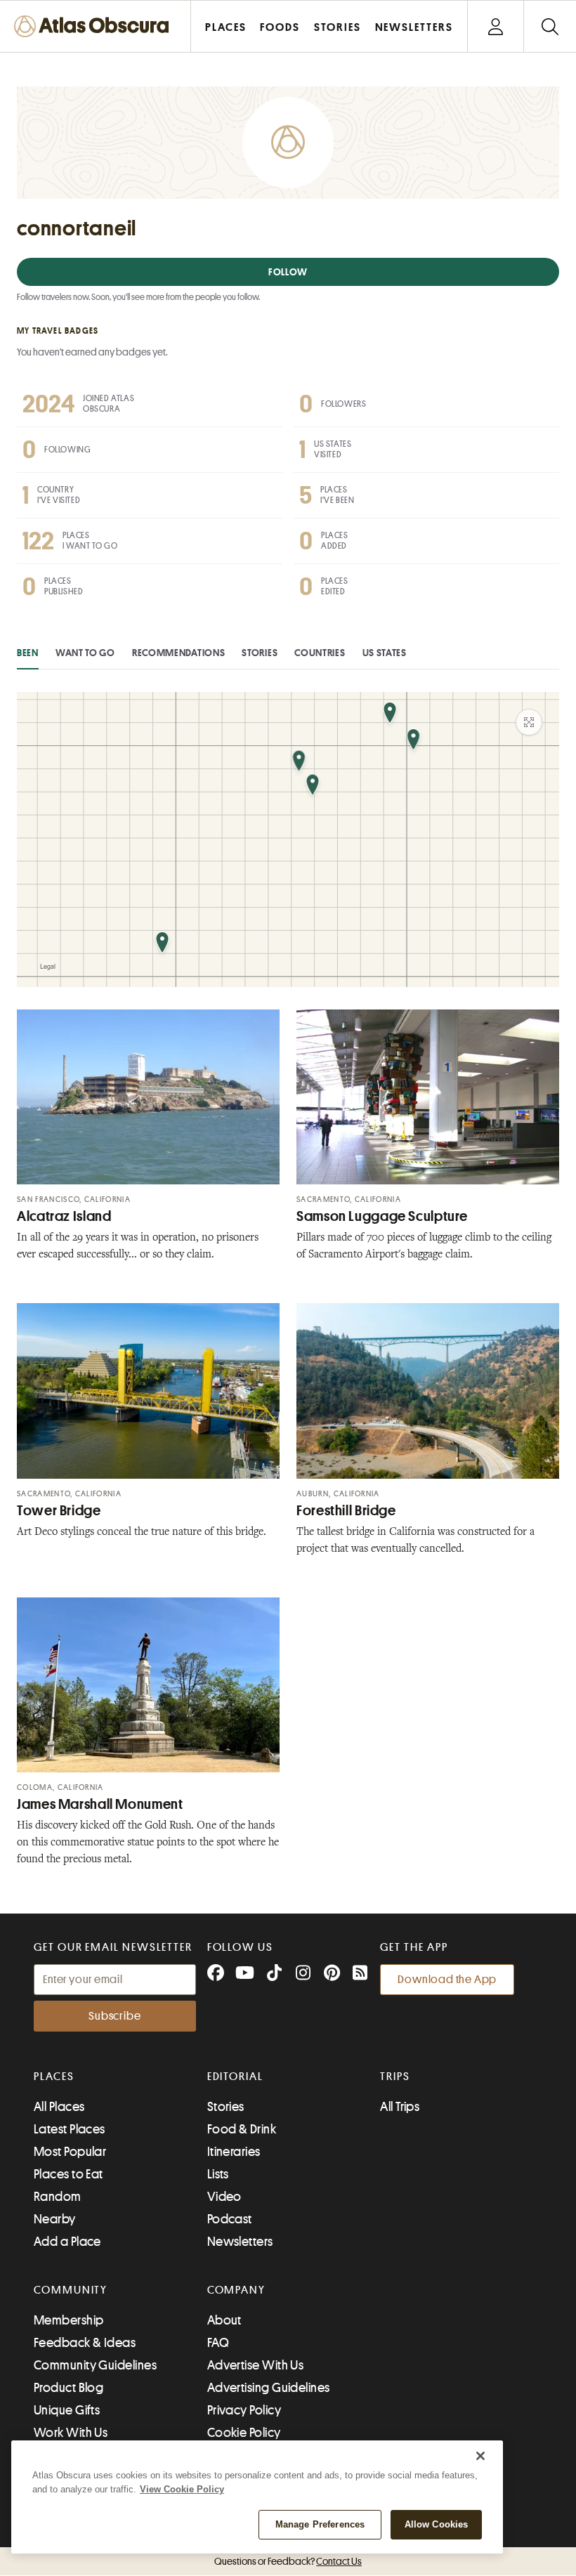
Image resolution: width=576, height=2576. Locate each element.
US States (385, 653)
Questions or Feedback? (288, 2561)
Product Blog (68, 2388)
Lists (218, 2174)
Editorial (235, 2077)
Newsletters (240, 2242)
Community (71, 2290)
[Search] (550, 26)
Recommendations (179, 653)
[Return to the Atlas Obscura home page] (96, 26)
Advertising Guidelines (269, 2388)
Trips (395, 2077)
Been (28, 653)
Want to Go (85, 653)
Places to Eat (68, 2174)
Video (224, 2197)
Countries (320, 653)
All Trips (400, 2107)
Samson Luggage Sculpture (382, 1216)
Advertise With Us (256, 2365)
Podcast (230, 2219)
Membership (69, 2320)
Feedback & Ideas (85, 2343)
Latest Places (70, 2129)
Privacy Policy (244, 2410)
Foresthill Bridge (346, 1511)
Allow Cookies (437, 2524)
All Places (59, 2107)
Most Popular (70, 2152)
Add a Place (67, 2242)
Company (236, 2290)
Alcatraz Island (64, 1216)
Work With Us (71, 2433)
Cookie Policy (244, 2433)
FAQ (218, 2343)
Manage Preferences (320, 2524)
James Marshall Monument (100, 1804)
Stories (260, 653)
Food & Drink (242, 2129)
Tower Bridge (59, 1511)
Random (58, 2197)
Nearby (55, 2219)
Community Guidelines (95, 2365)
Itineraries (234, 2152)
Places (54, 2077)
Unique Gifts (67, 2410)
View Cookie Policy (182, 2489)
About (224, 2320)
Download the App (447, 1980)
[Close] (480, 2456)
